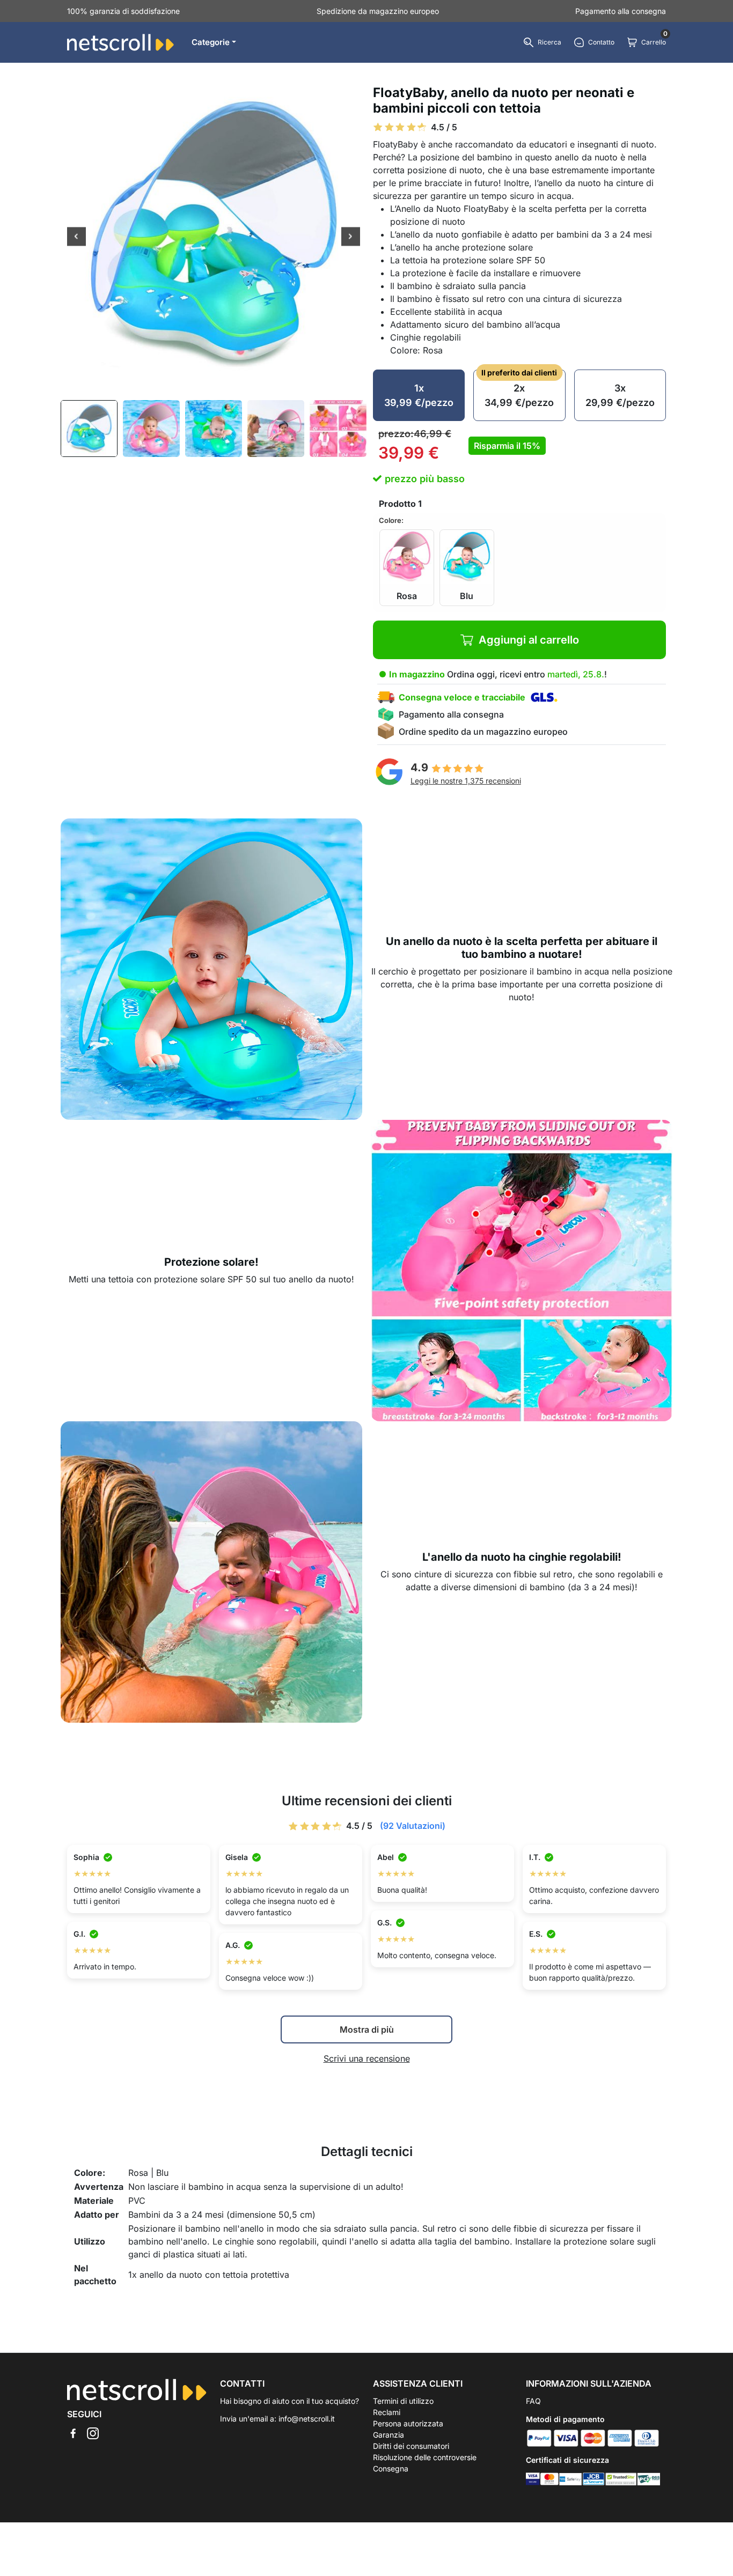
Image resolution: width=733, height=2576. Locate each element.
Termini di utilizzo (403, 2401)
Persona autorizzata (408, 2423)
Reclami (387, 2412)
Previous (76, 238)
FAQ (533, 2401)
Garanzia (389, 2435)
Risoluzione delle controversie (425, 2457)
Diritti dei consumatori (411, 2446)
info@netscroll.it (307, 2419)
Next (351, 238)
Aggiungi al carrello (529, 640)
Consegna (391, 2468)
